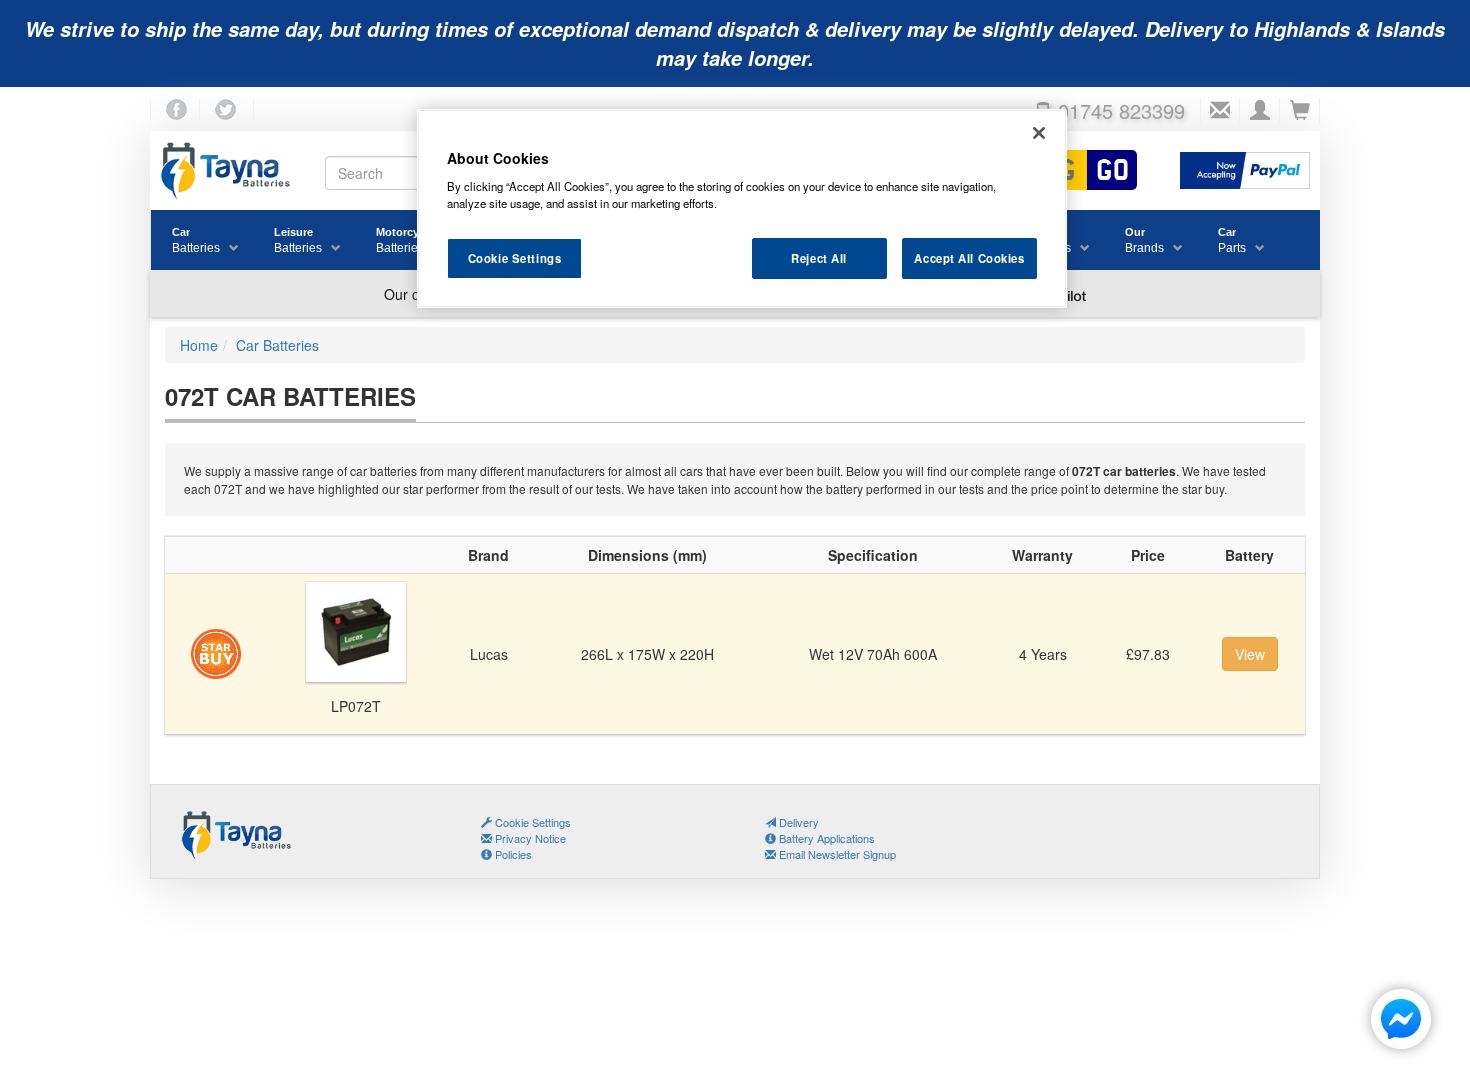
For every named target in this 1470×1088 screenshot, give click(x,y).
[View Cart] (1300, 111)
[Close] (1039, 133)
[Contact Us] (1220, 111)
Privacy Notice (529, 838)
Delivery (797, 822)
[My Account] (1260, 111)
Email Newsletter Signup (836, 854)
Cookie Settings (515, 258)
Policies (512, 854)
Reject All (819, 258)
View (1250, 654)
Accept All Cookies (969, 258)
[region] (742, 209)
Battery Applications (825, 838)
